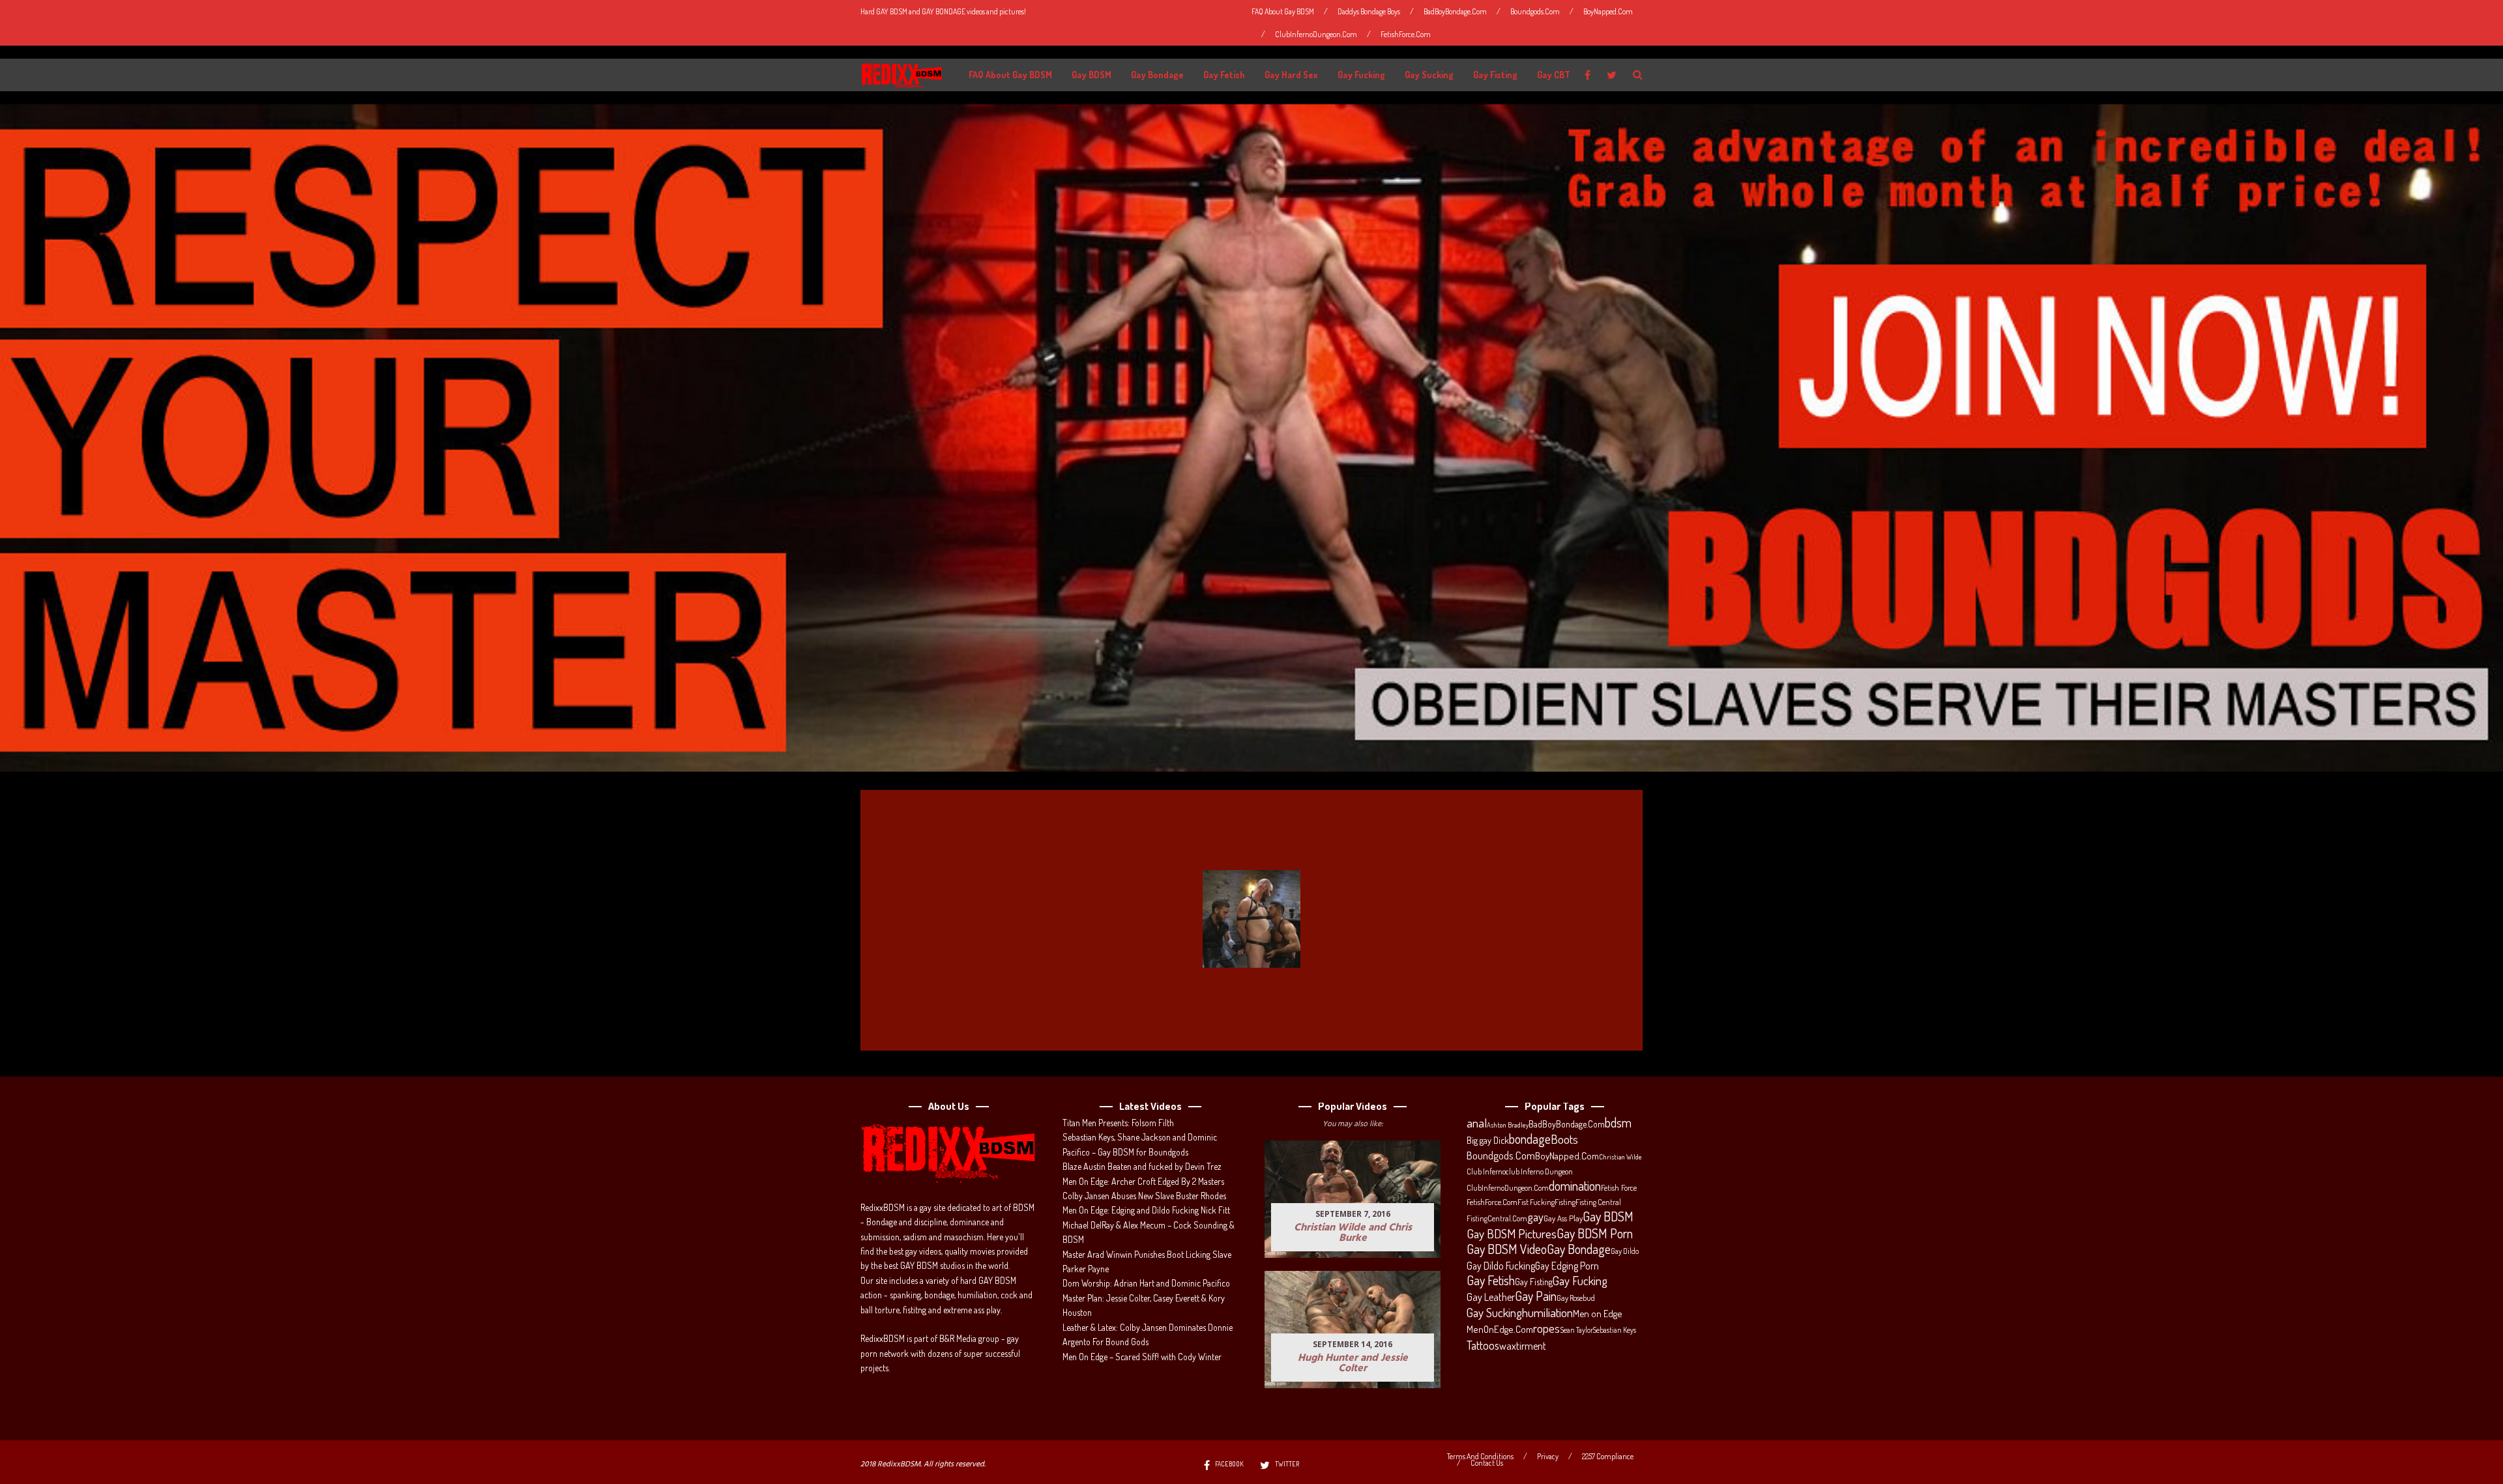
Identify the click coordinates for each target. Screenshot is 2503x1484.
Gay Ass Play (1563, 1218)
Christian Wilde (1620, 1157)
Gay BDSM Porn (1595, 1233)
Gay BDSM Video (1507, 1249)
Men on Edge (1597, 1313)
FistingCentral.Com (1497, 1218)
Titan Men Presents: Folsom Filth (1118, 1123)
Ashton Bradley (1508, 1125)
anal (1477, 1123)
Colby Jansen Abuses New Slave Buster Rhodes (1144, 1196)
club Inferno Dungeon (1539, 1171)
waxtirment (1523, 1346)
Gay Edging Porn (1567, 1266)
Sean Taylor (1576, 1330)
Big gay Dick (1488, 1140)
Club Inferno (1486, 1171)
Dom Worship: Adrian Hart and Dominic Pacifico (1146, 1283)
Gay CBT (1554, 75)
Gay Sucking (1429, 75)
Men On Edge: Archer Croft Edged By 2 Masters (1143, 1181)
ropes (1546, 1328)
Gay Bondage (1157, 75)
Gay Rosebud (1576, 1298)
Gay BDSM (1091, 75)
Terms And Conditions (1480, 1457)
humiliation (1547, 1313)
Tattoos (1483, 1345)
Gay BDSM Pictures (1512, 1234)
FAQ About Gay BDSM (1283, 11)
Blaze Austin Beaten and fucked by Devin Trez (1142, 1166)
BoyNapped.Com (1608, 11)
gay (1535, 1217)
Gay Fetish (1224, 75)
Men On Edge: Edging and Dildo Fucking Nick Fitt (1146, 1210)
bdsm (1618, 1123)
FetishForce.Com (1406, 34)
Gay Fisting (1495, 75)
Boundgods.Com (1535, 11)
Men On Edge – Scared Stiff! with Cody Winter (1142, 1357)
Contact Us (1487, 1463)
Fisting (1565, 1202)
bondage (1530, 1139)
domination (1575, 1186)
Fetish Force (1619, 1187)
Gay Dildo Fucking (1501, 1266)
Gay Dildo (1625, 1251)
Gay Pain (1536, 1296)
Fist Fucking (1536, 1202)
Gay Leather (1491, 1297)
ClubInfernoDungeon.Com (1316, 34)
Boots (1564, 1139)
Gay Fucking (1361, 75)
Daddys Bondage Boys (1369, 11)
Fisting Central (1598, 1202)
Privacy (1548, 1457)
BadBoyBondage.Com (1455, 11)
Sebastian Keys (1615, 1330)
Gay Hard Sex (1291, 75)
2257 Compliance (1608, 1457)
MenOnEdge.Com (1500, 1329)
